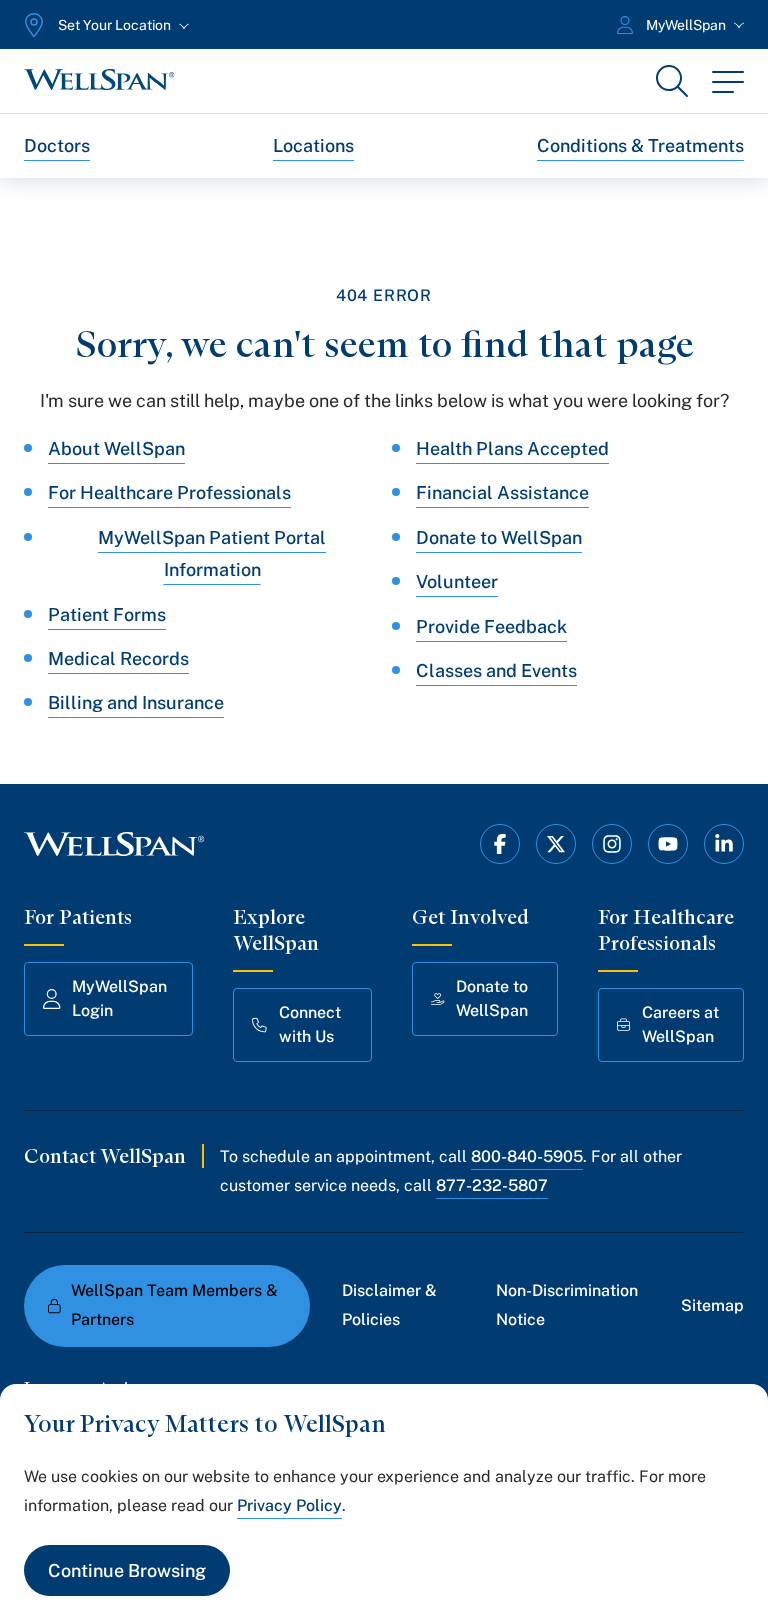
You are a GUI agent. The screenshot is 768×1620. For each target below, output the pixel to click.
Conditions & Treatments (640, 145)
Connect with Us (310, 1024)
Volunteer (457, 581)
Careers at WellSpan (680, 1024)
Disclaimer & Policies (389, 1305)
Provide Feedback (491, 626)
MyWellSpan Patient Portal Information (212, 553)
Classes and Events (496, 670)
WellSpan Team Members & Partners (174, 1305)
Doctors (57, 145)
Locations (313, 145)
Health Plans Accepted (512, 448)
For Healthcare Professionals (169, 492)
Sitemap (712, 1305)
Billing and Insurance (136, 702)
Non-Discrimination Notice (567, 1305)
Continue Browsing (127, 1570)
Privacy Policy (289, 1505)
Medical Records (118, 658)
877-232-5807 (492, 1185)
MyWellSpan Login (119, 998)
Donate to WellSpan (499, 537)
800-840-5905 (527, 1156)
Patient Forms (107, 614)
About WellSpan (116, 448)
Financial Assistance (502, 492)
